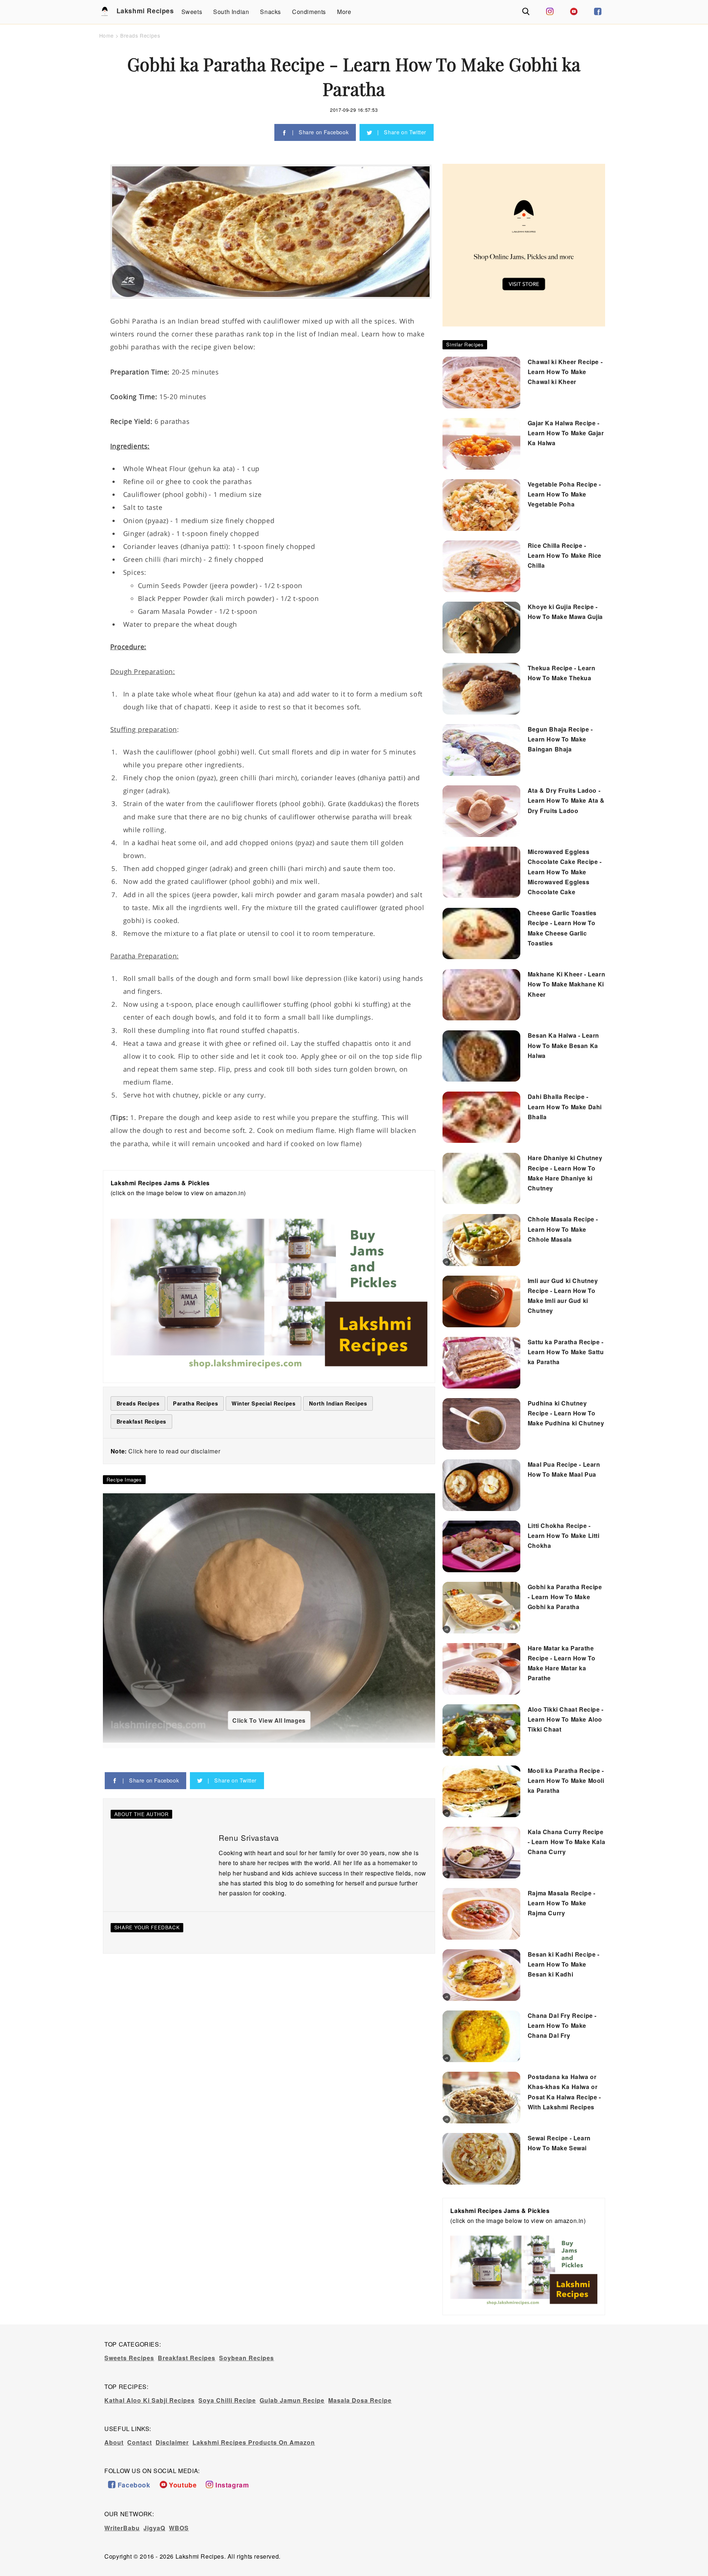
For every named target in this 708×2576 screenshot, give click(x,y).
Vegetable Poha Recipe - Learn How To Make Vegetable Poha (564, 494)
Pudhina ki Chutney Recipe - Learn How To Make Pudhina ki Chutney (566, 1413)
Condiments (309, 12)
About (114, 2442)
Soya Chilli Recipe (227, 2400)
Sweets (192, 12)
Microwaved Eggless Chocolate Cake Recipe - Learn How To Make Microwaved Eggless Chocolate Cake (565, 872)
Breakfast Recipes (187, 2358)
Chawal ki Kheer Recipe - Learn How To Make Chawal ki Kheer (565, 372)
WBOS (179, 2528)
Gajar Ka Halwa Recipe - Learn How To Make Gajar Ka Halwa (566, 433)
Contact (140, 2442)
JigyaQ (154, 2528)
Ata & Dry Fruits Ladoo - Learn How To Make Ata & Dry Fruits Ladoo (566, 800)
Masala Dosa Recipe (360, 2400)
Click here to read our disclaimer (174, 1451)
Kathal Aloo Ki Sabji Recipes (150, 2400)
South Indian (231, 12)
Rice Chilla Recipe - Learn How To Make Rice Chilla (565, 555)
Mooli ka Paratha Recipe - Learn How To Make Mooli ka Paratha (566, 1780)
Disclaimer (172, 2442)
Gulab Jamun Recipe (292, 2400)
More (344, 12)
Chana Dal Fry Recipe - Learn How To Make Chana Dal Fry (562, 2025)
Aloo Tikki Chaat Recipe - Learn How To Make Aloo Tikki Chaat (566, 1719)
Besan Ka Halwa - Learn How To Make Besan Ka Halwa (563, 1045)
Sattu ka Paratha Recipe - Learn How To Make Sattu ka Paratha (566, 1352)
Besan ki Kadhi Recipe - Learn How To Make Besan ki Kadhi (564, 1964)
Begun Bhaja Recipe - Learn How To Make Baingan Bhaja (560, 739)
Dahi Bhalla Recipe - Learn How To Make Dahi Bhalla (565, 1107)
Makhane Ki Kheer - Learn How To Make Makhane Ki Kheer (566, 984)
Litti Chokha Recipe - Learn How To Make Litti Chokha (564, 1536)
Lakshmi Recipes (138, 11)
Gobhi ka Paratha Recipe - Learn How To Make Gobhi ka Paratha (565, 1597)
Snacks (270, 12)
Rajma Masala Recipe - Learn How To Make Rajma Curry (562, 1903)
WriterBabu (122, 2528)
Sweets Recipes (129, 2358)
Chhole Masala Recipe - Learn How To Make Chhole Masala (563, 1229)
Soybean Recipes (247, 2358)
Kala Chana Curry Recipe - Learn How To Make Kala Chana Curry (566, 1842)
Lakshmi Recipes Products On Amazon (254, 2442)
